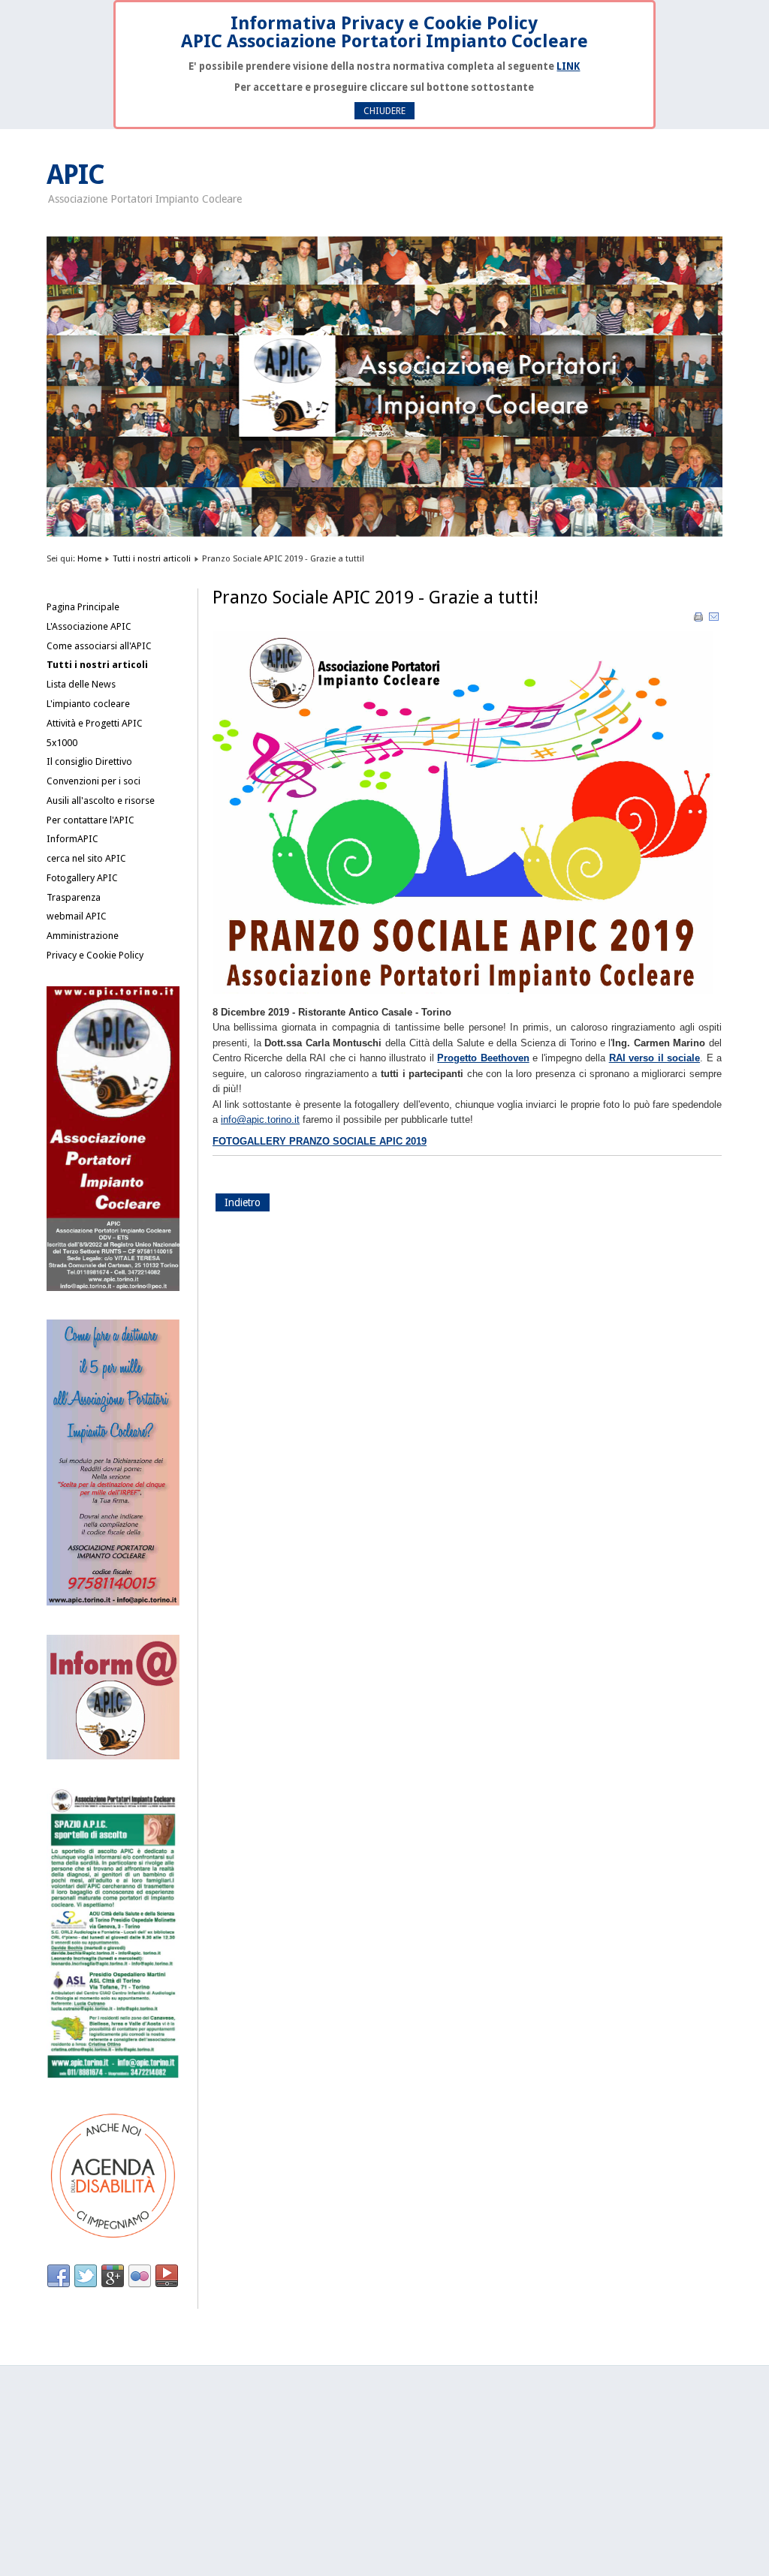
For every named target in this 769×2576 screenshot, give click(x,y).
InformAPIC (72, 839)
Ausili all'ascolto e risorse (101, 800)
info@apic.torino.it (260, 1119)
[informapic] (113, 1756)
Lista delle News (81, 684)
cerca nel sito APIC (86, 858)
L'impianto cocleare (88, 704)
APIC (75, 175)
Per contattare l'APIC (90, 820)
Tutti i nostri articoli (152, 558)
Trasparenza (74, 897)
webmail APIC (77, 916)
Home (89, 558)
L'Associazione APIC (89, 626)
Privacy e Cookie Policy (95, 955)
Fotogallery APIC (82, 878)
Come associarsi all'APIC (99, 646)
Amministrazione (83, 936)
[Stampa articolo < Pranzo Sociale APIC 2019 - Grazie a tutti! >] (700, 620)
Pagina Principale (83, 607)
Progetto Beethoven (483, 1058)
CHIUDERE (384, 111)
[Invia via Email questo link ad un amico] (714, 620)
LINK (568, 66)
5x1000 (62, 743)
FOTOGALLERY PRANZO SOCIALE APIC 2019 (320, 1141)
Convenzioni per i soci (93, 781)
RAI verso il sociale (654, 1058)
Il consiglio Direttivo (89, 761)
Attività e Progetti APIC (95, 723)
